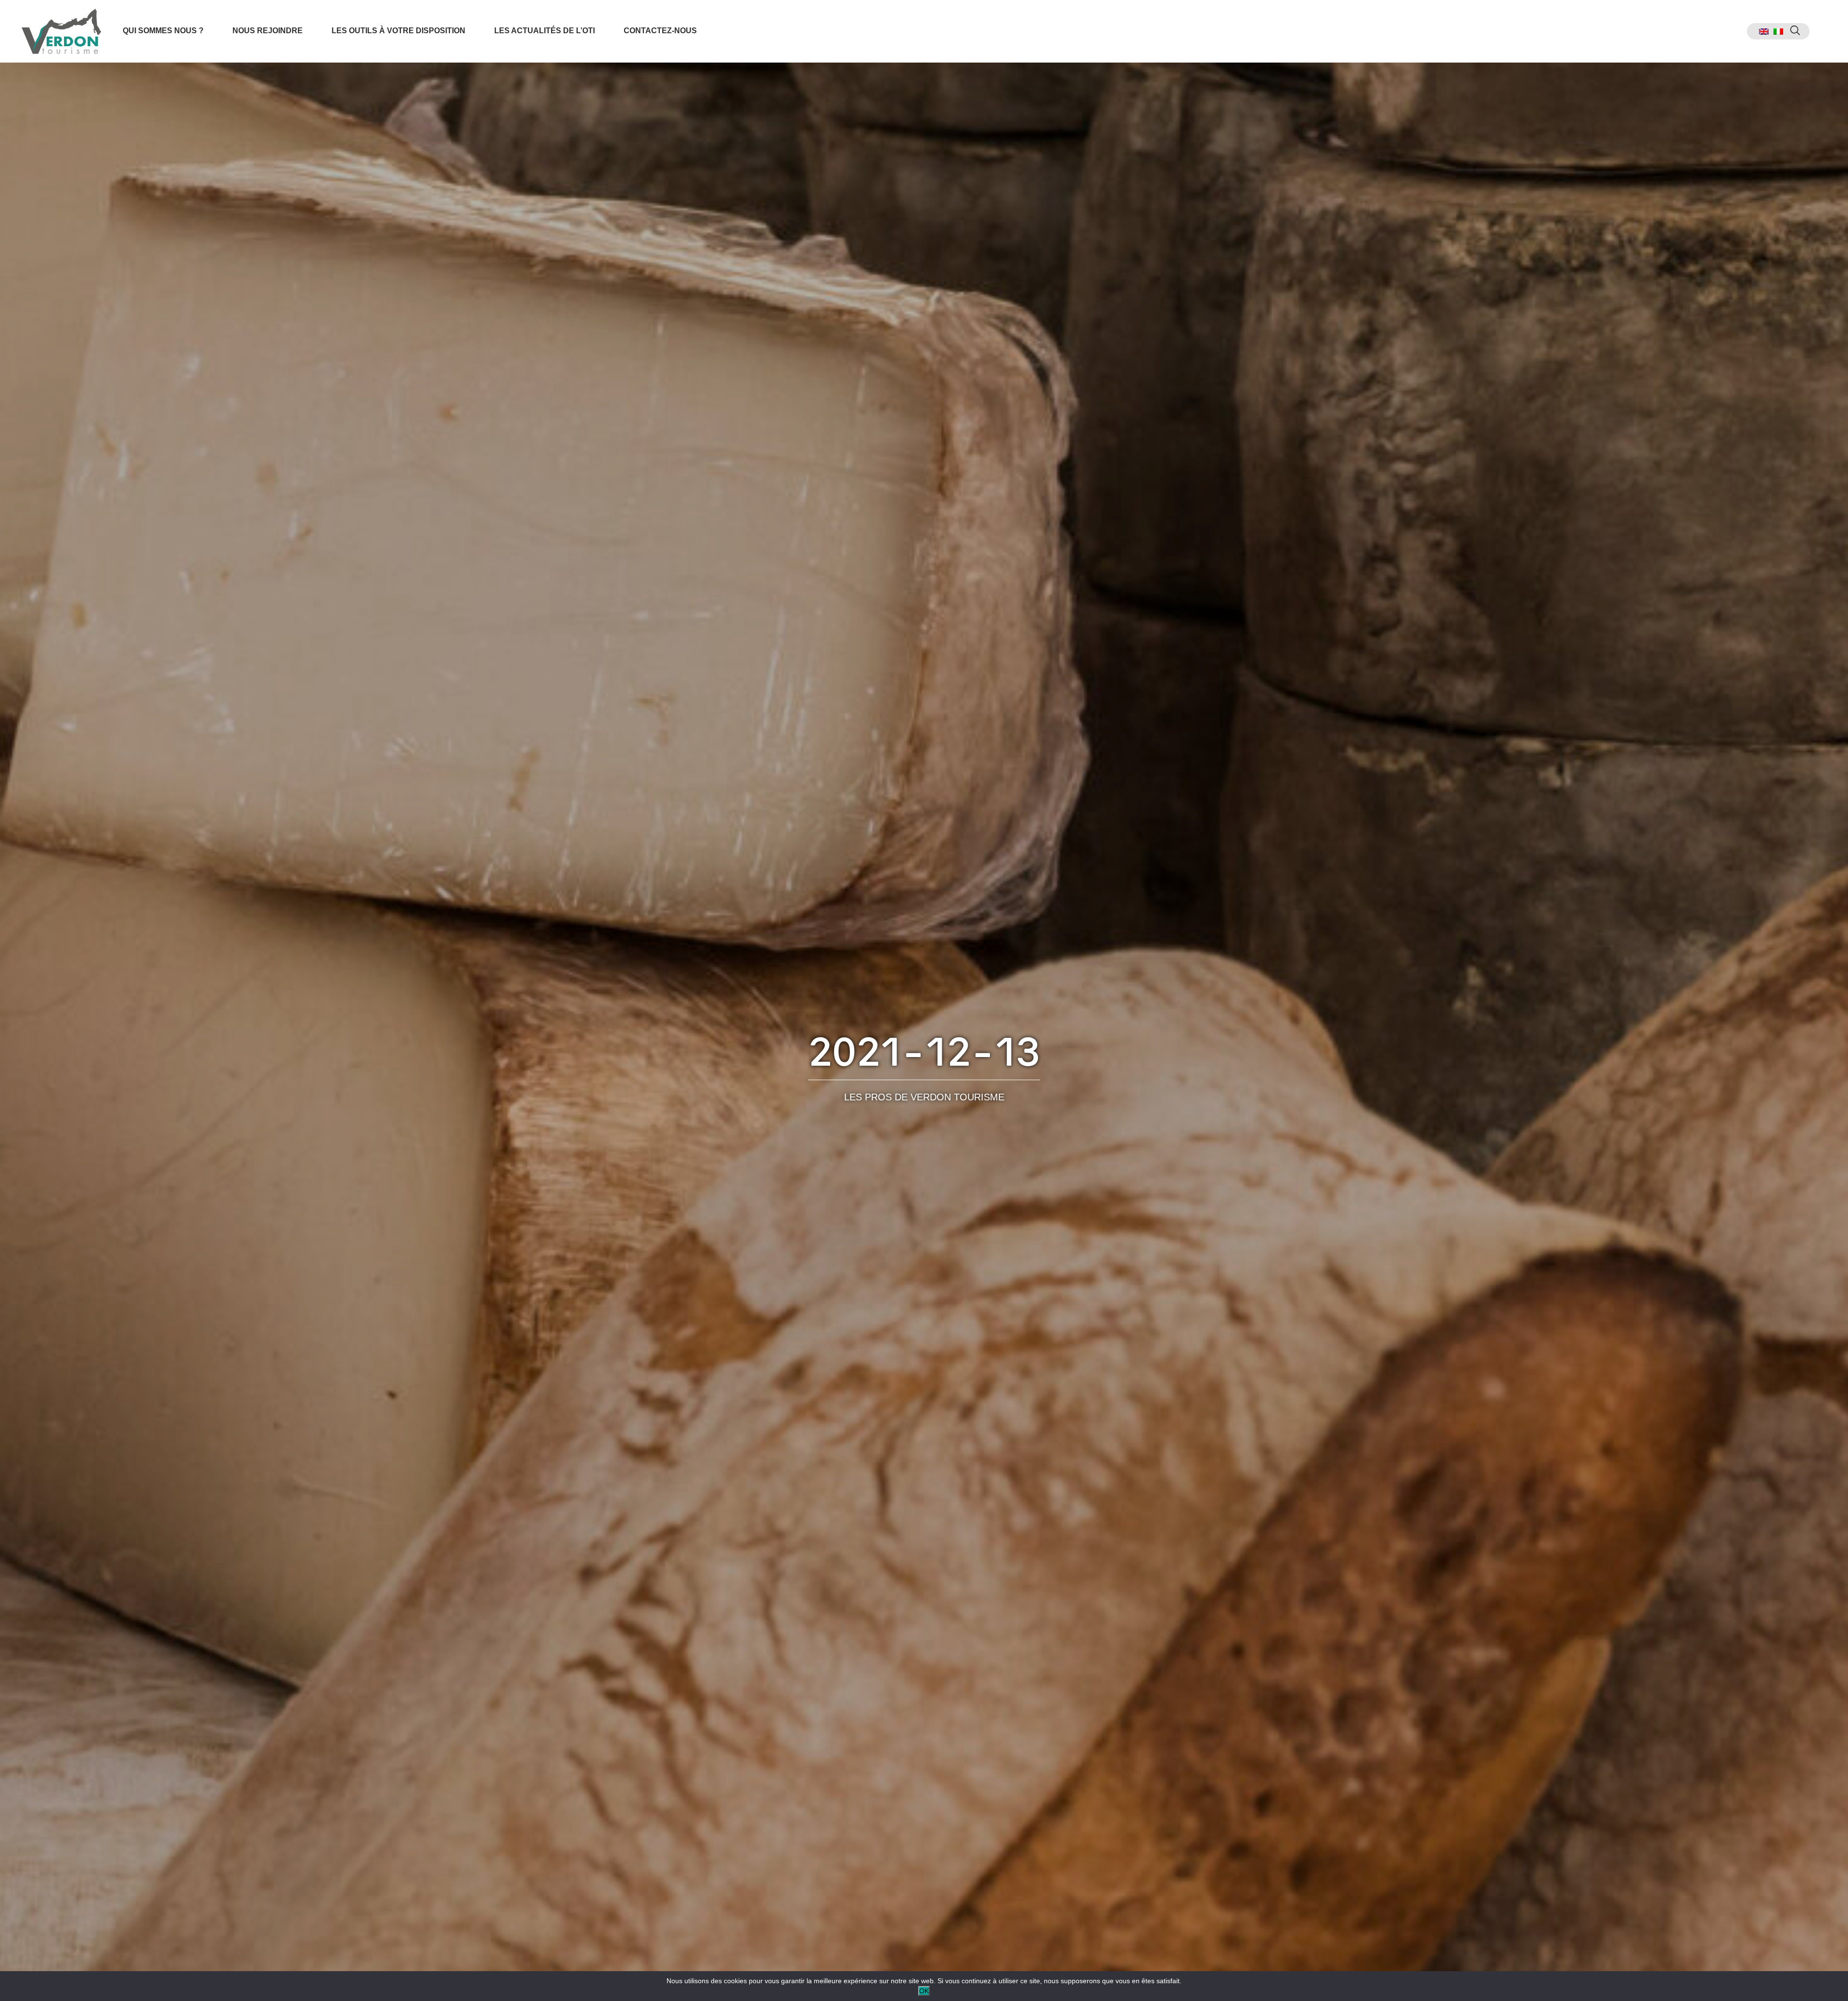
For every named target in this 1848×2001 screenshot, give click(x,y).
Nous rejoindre (268, 31)
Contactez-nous (660, 31)
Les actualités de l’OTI (545, 31)
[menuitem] (1764, 32)
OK (924, 1991)
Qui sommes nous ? (163, 31)
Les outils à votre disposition (398, 31)
